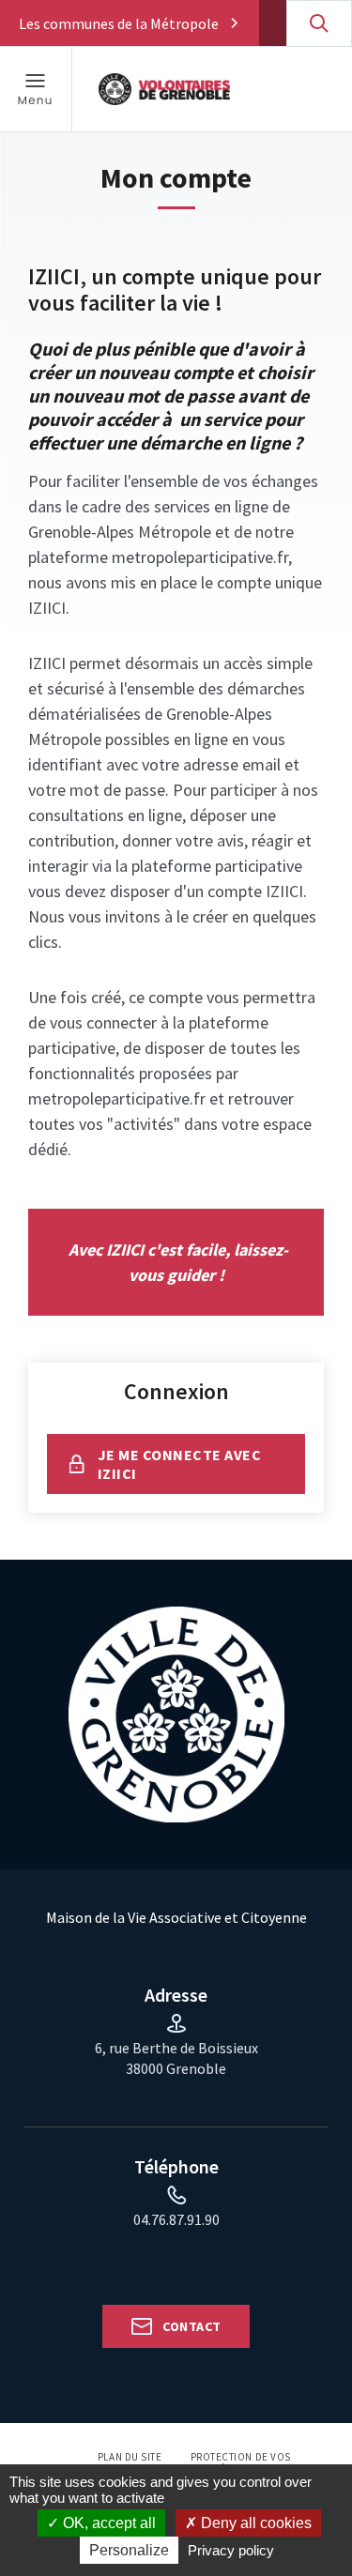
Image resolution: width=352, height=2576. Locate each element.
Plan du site (130, 2457)
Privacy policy (231, 2550)
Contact (191, 2326)
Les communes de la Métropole (119, 23)
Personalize (129, 2550)
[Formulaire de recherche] (319, 23)
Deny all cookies (254, 2523)
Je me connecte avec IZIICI (179, 1464)
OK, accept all (107, 2523)
